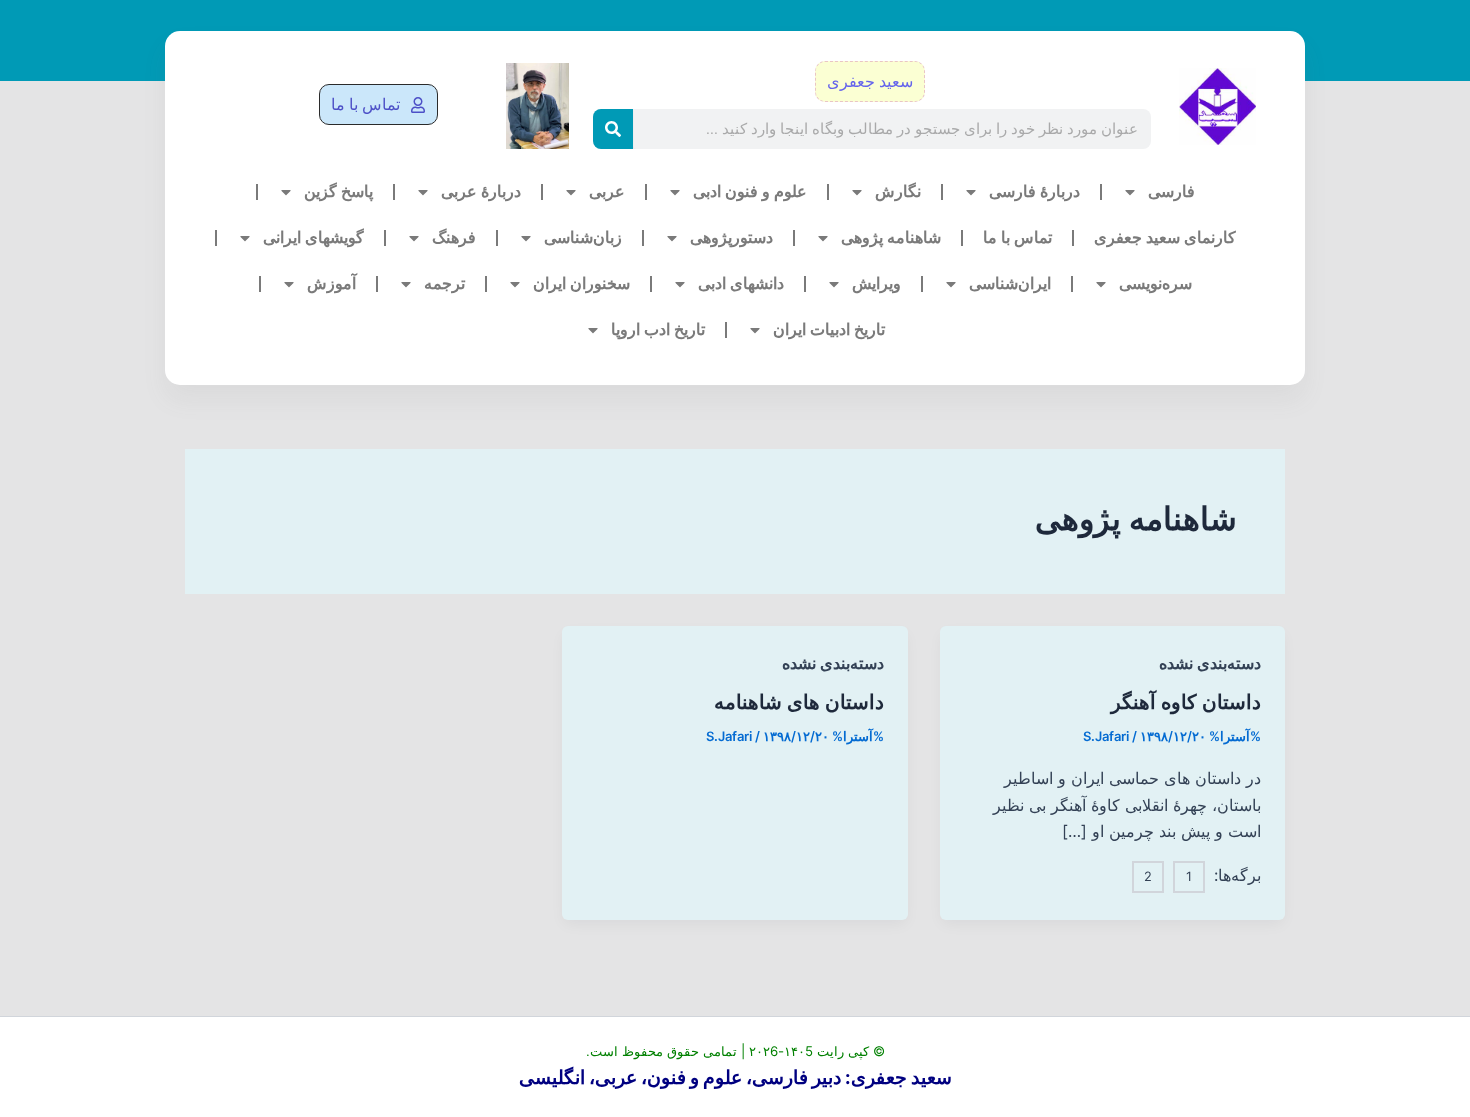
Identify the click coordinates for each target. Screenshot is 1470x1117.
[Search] (613, 129)
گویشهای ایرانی (313, 237)
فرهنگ (454, 237)
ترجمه (444, 283)
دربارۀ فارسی (1034, 191)
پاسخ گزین (338, 191)
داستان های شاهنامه (799, 702)
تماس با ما (1017, 237)
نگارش (898, 191)
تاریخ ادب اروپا (658, 329)
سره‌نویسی (1155, 283)
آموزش (331, 283)
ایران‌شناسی (1010, 283)
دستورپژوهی (731, 237)
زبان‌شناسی (583, 237)
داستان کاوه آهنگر (1186, 702)
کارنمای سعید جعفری (1165, 237)
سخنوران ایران (581, 283)
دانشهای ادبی (741, 283)
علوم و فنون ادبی (750, 191)
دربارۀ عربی (481, 191)
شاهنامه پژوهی (891, 237)
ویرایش (876, 283)
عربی (607, 191)
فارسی (1171, 191)
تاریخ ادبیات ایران (829, 329)
